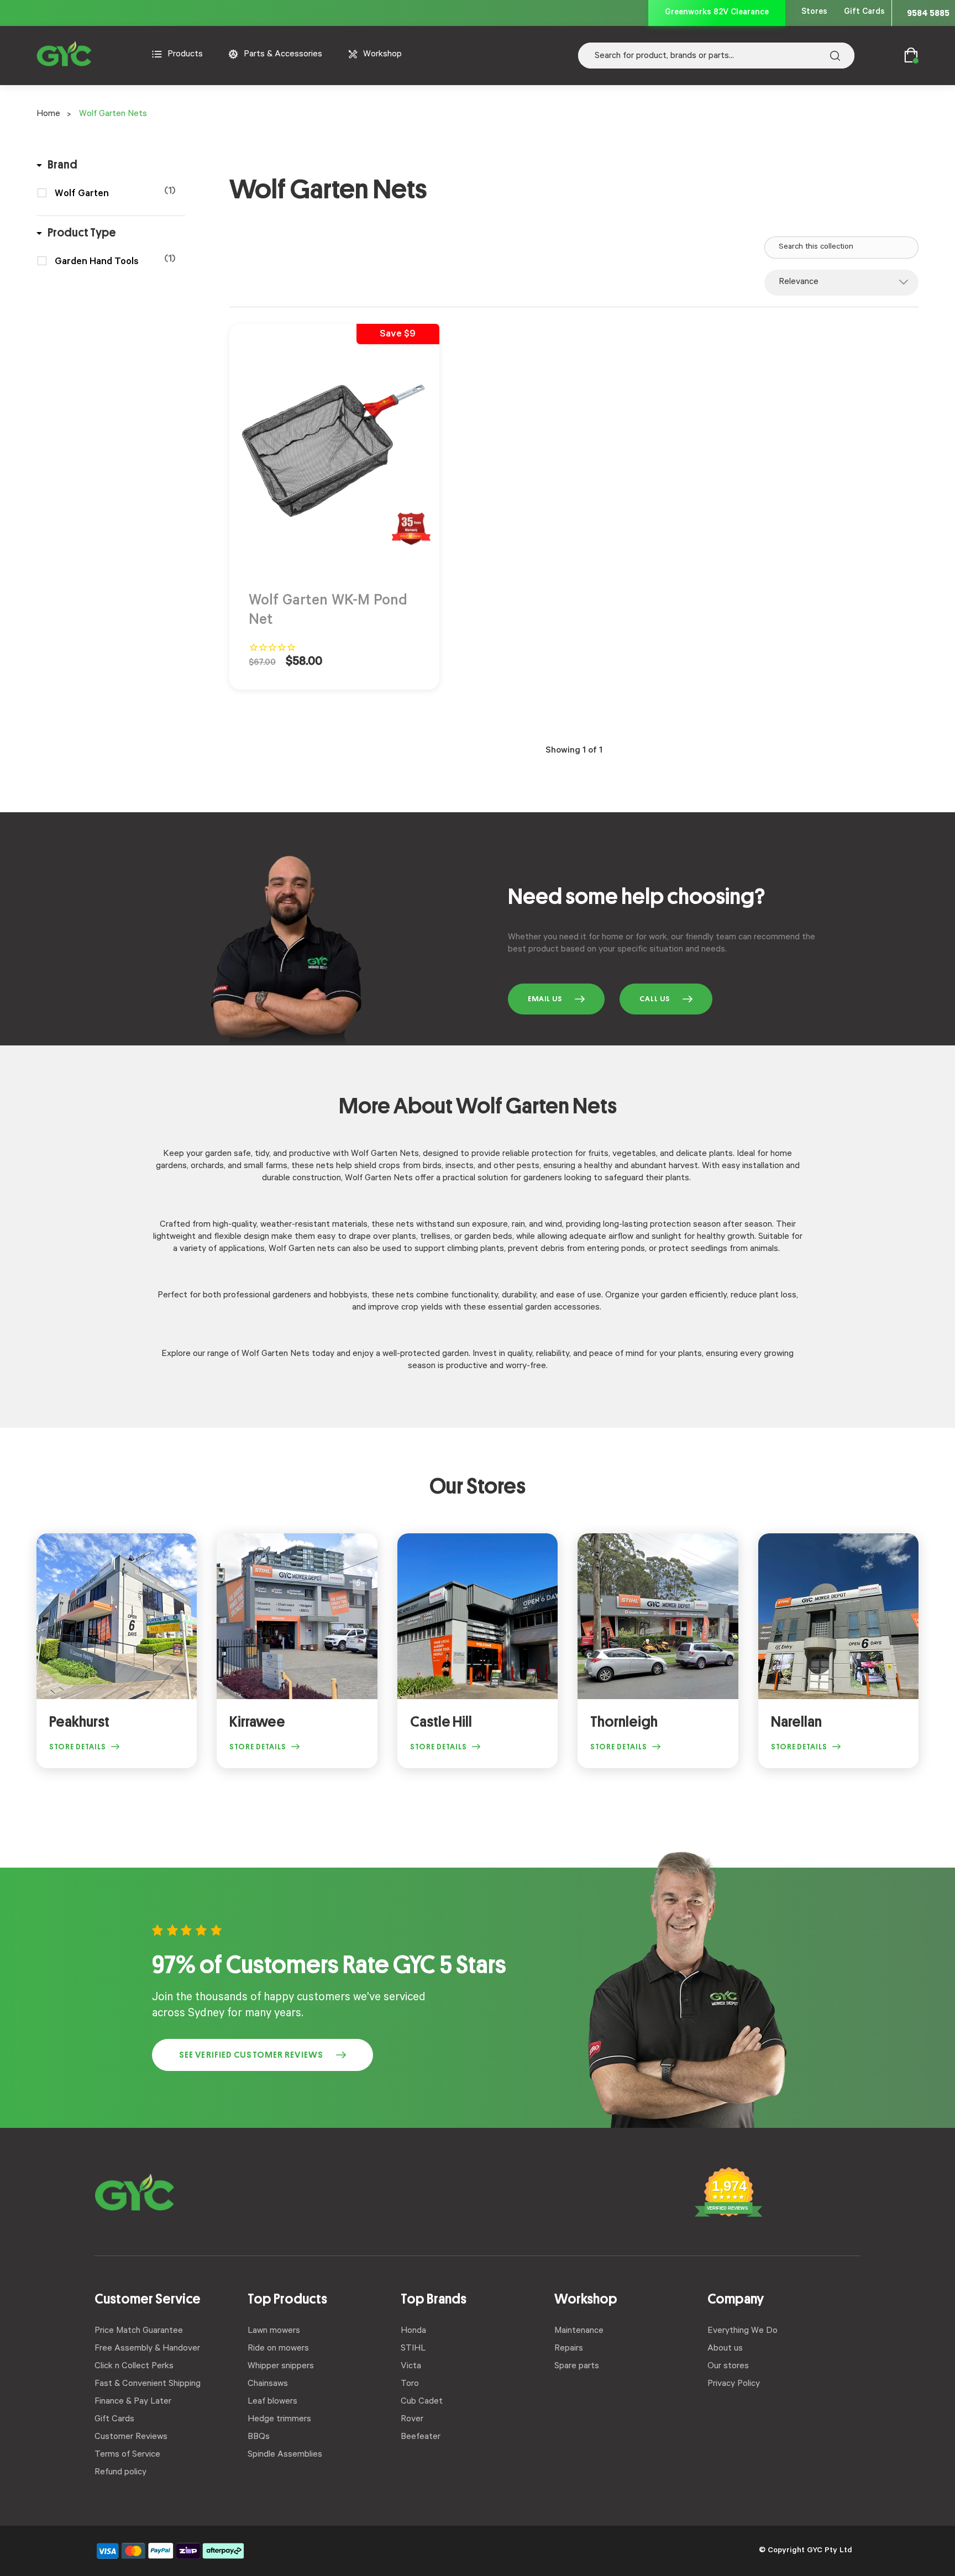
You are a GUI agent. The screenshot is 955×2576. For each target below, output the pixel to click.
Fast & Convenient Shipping (148, 2384)
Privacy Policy (734, 2384)
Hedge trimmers (279, 2420)
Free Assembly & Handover (147, 2349)
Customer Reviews (131, 2437)
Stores (814, 12)
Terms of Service (127, 2455)
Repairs (569, 2349)
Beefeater (421, 2437)
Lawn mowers (274, 2331)
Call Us (655, 999)
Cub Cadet (422, 2402)
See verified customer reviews (251, 2055)
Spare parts (577, 2367)
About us (725, 2349)
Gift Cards (864, 12)
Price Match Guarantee (139, 2331)
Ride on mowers (278, 2349)
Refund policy (120, 2473)
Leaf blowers (272, 2402)
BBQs (259, 2437)
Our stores (728, 2367)
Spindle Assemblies (285, 2455)
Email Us (545, 999)
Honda (413, 2331)
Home (48, 114)
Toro (410, 2384)
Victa (411, 2367)
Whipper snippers (281, 2367)
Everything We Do (743, 2331)
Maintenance (579, 2331)
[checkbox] (115, 194)
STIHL (413, 2349)
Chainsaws (268, 2384)
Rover (412, 2420)
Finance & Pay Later (133, 2402)
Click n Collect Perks (134, 2367)
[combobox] (716, 56)
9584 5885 (928, 13)
